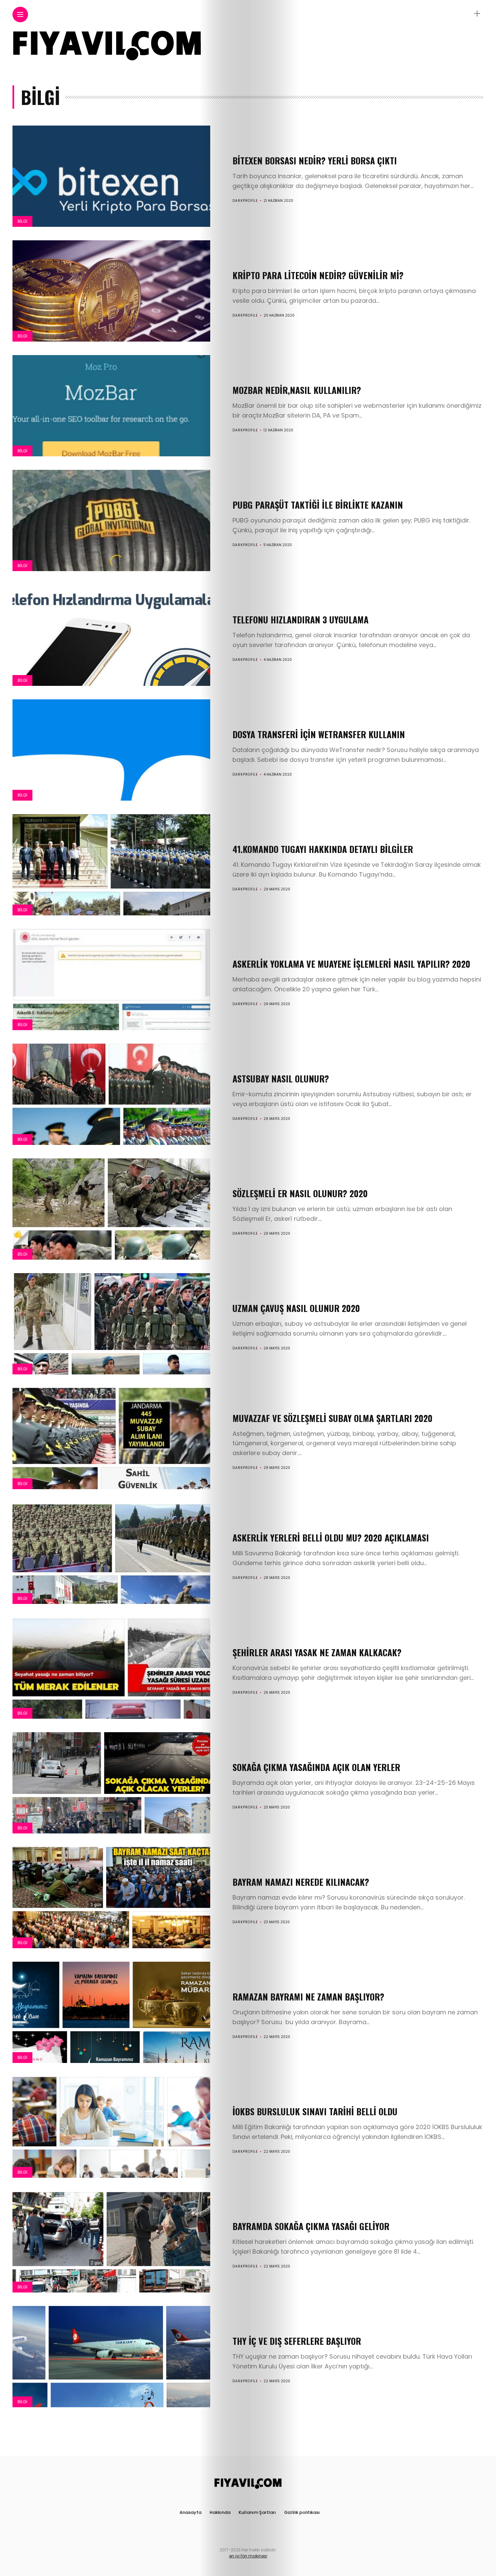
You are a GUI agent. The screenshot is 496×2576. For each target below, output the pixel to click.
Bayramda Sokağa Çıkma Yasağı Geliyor (311, 2226)
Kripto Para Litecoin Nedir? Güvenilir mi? (318, 275)
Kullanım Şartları (257, 2512)
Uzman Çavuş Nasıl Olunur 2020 (296, 1308)
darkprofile (245, 201)
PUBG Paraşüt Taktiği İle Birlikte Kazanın (318, 505)
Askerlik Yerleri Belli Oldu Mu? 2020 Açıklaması (331, 1538)
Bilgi (22, 221)
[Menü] (477, 14)
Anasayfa (190, 2512)
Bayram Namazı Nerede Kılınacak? (301, 1882)
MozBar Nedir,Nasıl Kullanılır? (297, 390)
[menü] (20, 15)
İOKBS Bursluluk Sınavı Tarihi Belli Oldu (315, 2111)
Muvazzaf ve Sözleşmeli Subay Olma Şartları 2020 (333, 1418)
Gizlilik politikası (302, 2512)
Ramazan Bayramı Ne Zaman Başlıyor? (308, 1997)
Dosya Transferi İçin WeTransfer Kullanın (319, 734)
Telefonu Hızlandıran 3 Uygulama (300, 620)
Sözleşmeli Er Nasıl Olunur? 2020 (300, 1193)
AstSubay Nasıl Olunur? (281, 1079)
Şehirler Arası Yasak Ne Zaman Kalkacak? (317, 1652)
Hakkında (220, 2512)
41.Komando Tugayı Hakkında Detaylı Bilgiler (323, 849)
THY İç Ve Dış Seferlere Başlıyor (297, 2341)
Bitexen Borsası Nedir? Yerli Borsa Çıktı (315, 160)
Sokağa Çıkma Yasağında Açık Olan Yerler (316, 1767)
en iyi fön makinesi (248, 2556)
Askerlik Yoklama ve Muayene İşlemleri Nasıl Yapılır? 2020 (351, 964)
